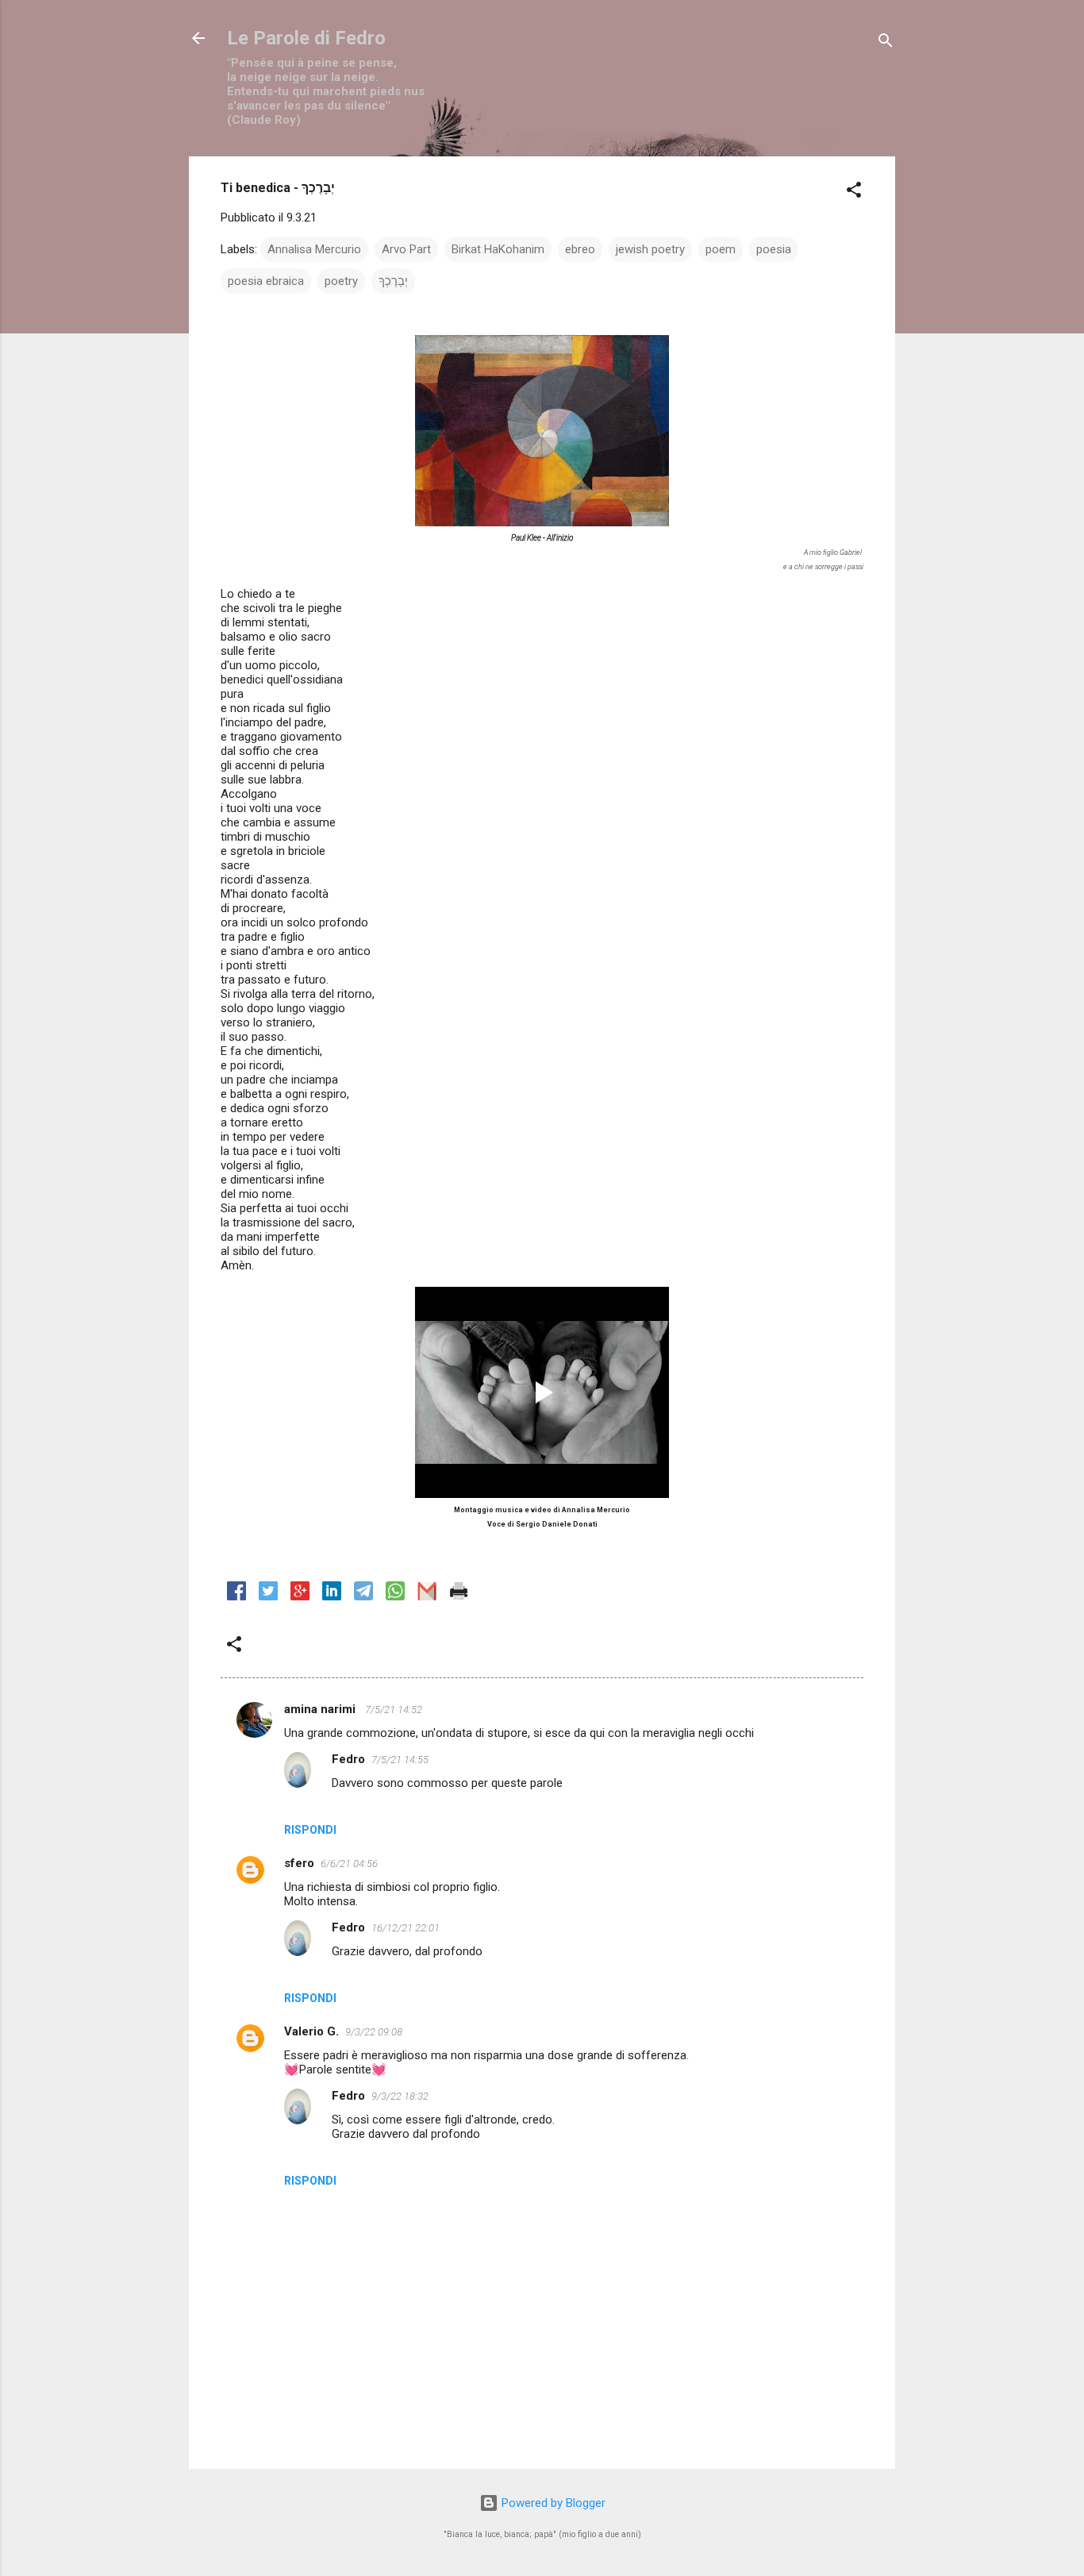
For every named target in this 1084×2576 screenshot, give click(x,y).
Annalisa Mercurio (314, 249)
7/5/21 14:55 (400, 1760)
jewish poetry (650, 249)
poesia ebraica (266, 281)
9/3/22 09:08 (374, 2032)
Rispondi (310, 1830)
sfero (299, 1863)
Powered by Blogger (552, 2503)
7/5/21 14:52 (394, 1710)
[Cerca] (886, 43)
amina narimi (321, 1709)
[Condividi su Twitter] (268, 1596)
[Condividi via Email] (427, 1596)
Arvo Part (406, 249)
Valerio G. (311, 2031)
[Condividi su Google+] (300, 1596)
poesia (774, 249)
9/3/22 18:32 (400, 2096)
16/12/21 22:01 (406, 1928)
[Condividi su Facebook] (236, 1596)
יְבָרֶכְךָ (393, 281)
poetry (341, 281)
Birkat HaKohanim (498, 249)
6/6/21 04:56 (349, 1864)
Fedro (348, 1759)
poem (721, 249)
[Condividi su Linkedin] (332, 1596)
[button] (854, 193)
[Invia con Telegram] (363, 1596)
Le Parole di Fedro (306, 38)
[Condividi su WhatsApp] (395, 1596)
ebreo (580, 249)
